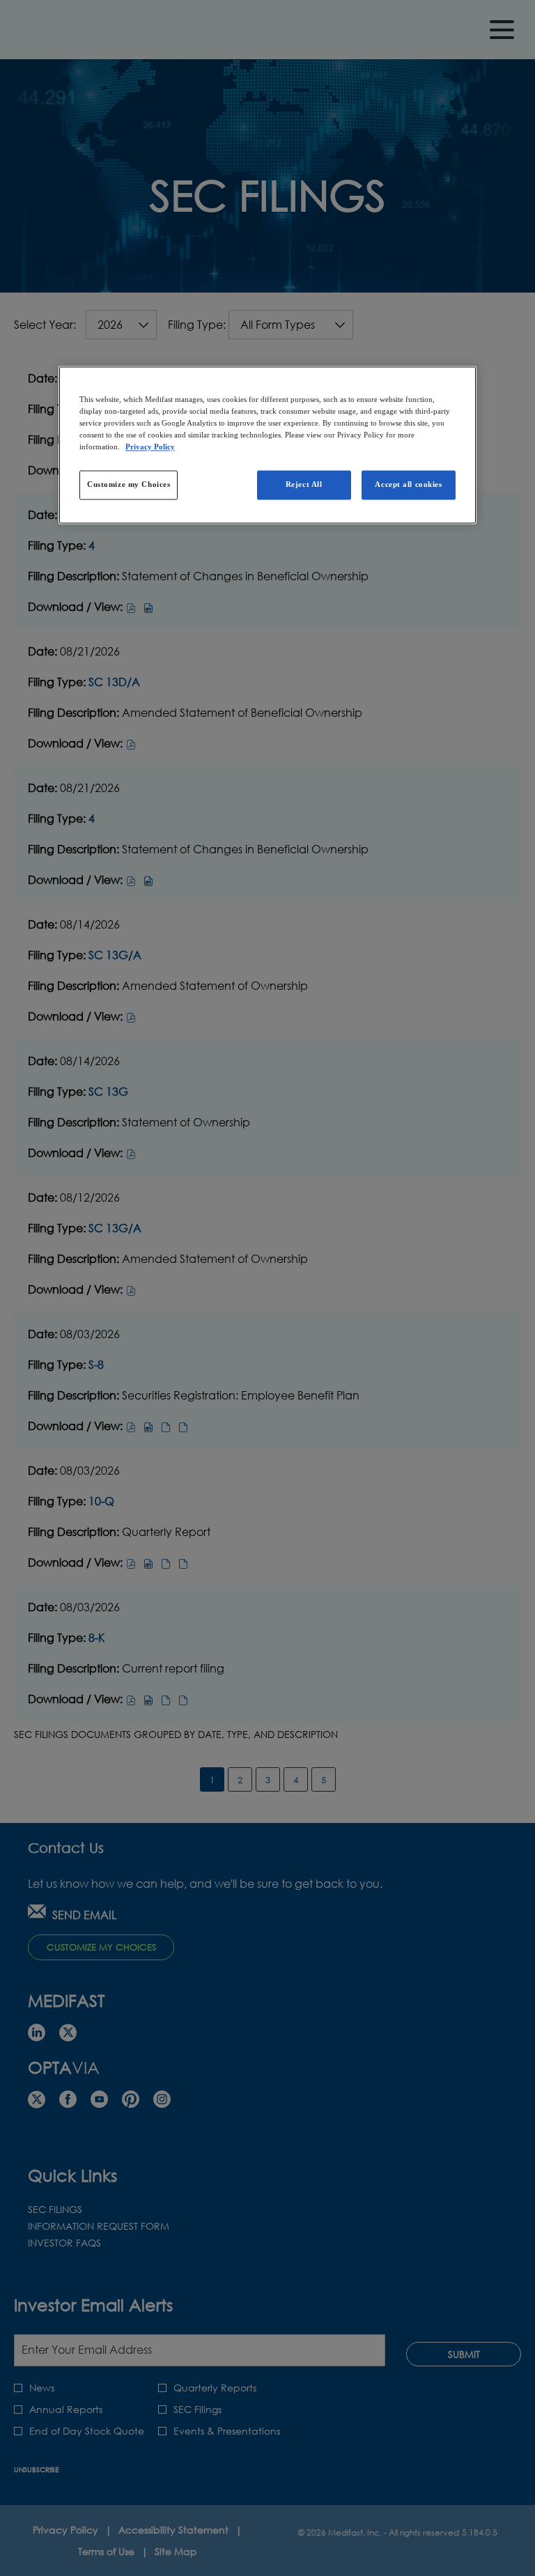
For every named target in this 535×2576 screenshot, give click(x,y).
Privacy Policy (150, 447)
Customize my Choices (129, 484)
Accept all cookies (408, 484)
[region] (267, 445)
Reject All (304, 484)
